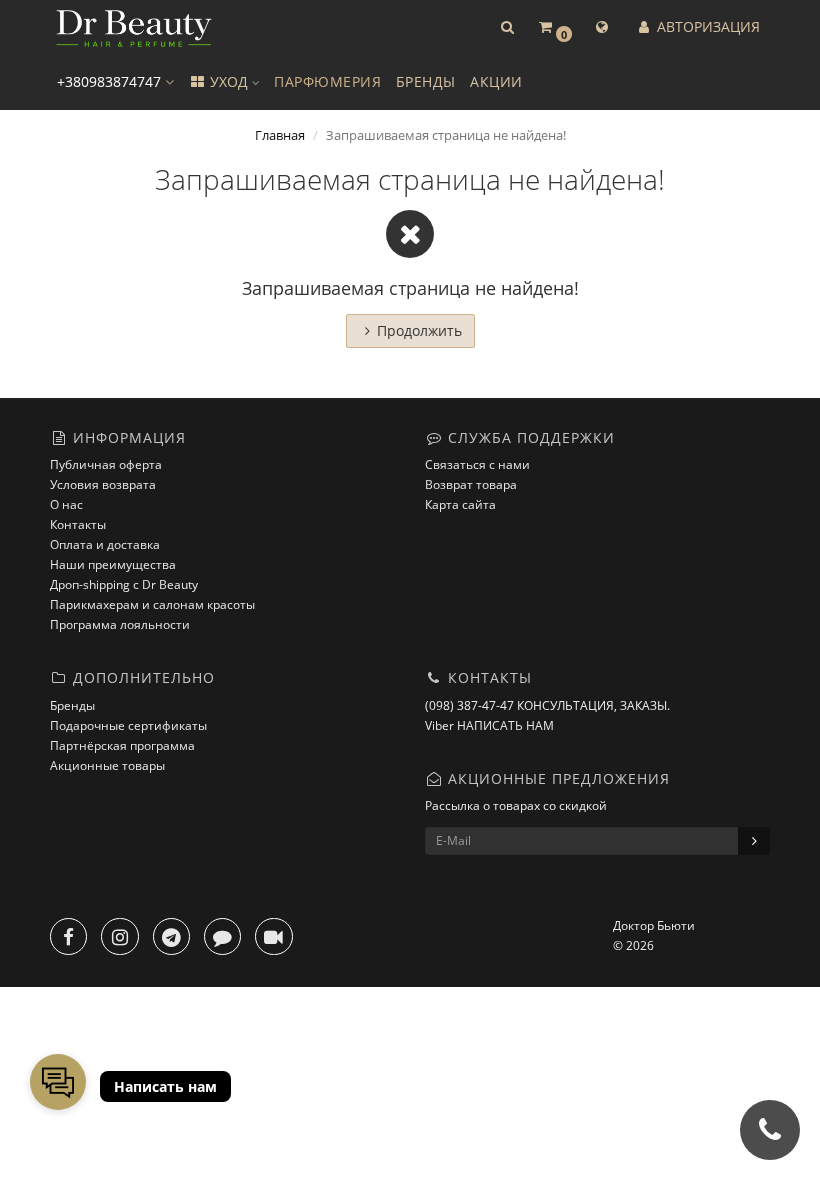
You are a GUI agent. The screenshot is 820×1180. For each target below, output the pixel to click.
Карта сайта (460, 504)
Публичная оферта (106, 464)
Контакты (78, 524)
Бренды (72, 705)
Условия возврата (103, 484)
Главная (280, 135)
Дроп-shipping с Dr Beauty (124, 584)
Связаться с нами (477, 464)
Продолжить (419, 330)
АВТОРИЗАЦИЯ (706, 26)
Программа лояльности (120, 624)
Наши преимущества (113, 564)
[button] (507, 27)
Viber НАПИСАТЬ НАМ (489, 725)
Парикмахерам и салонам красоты (152, 604)
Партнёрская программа (122, 745)
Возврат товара (471, 484)
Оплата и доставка (105, 544)
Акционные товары (107, 765)
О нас (66, 504)
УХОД (229, 81)
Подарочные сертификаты (128, 725)
